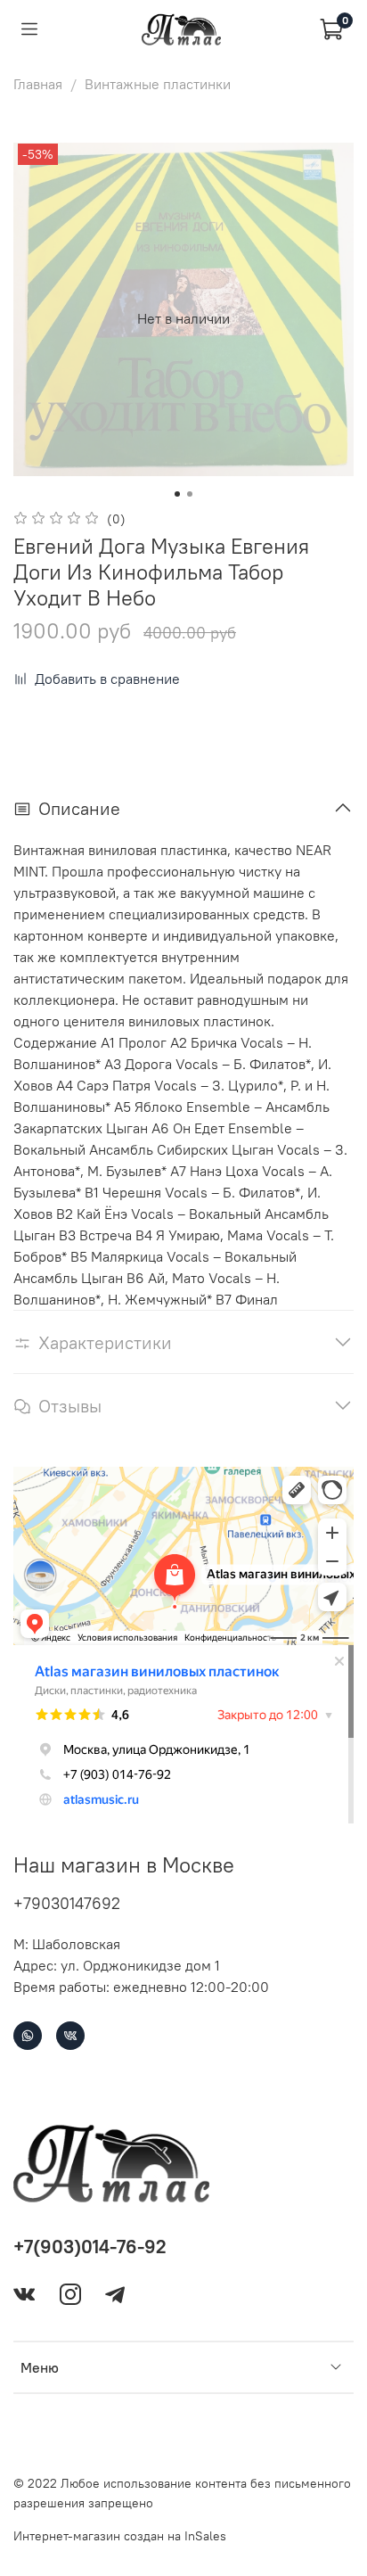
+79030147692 (67, 1903)
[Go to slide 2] (190, 494)
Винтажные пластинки (158, 84)
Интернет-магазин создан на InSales (120, 2536)
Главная (38, 84)
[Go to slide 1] (177, 494)
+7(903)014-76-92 (90, 2247)
